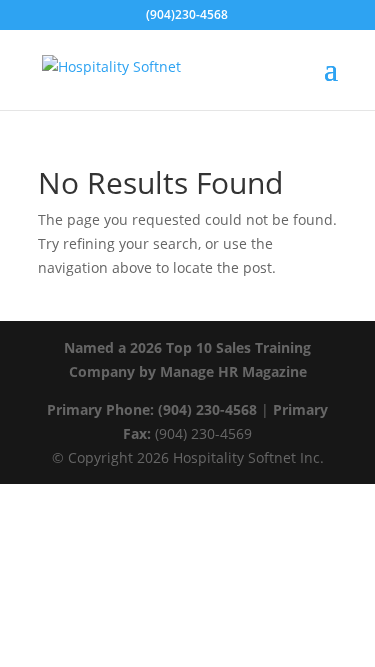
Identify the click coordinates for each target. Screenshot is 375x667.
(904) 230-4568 (207, 409)
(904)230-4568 (187, 14)
